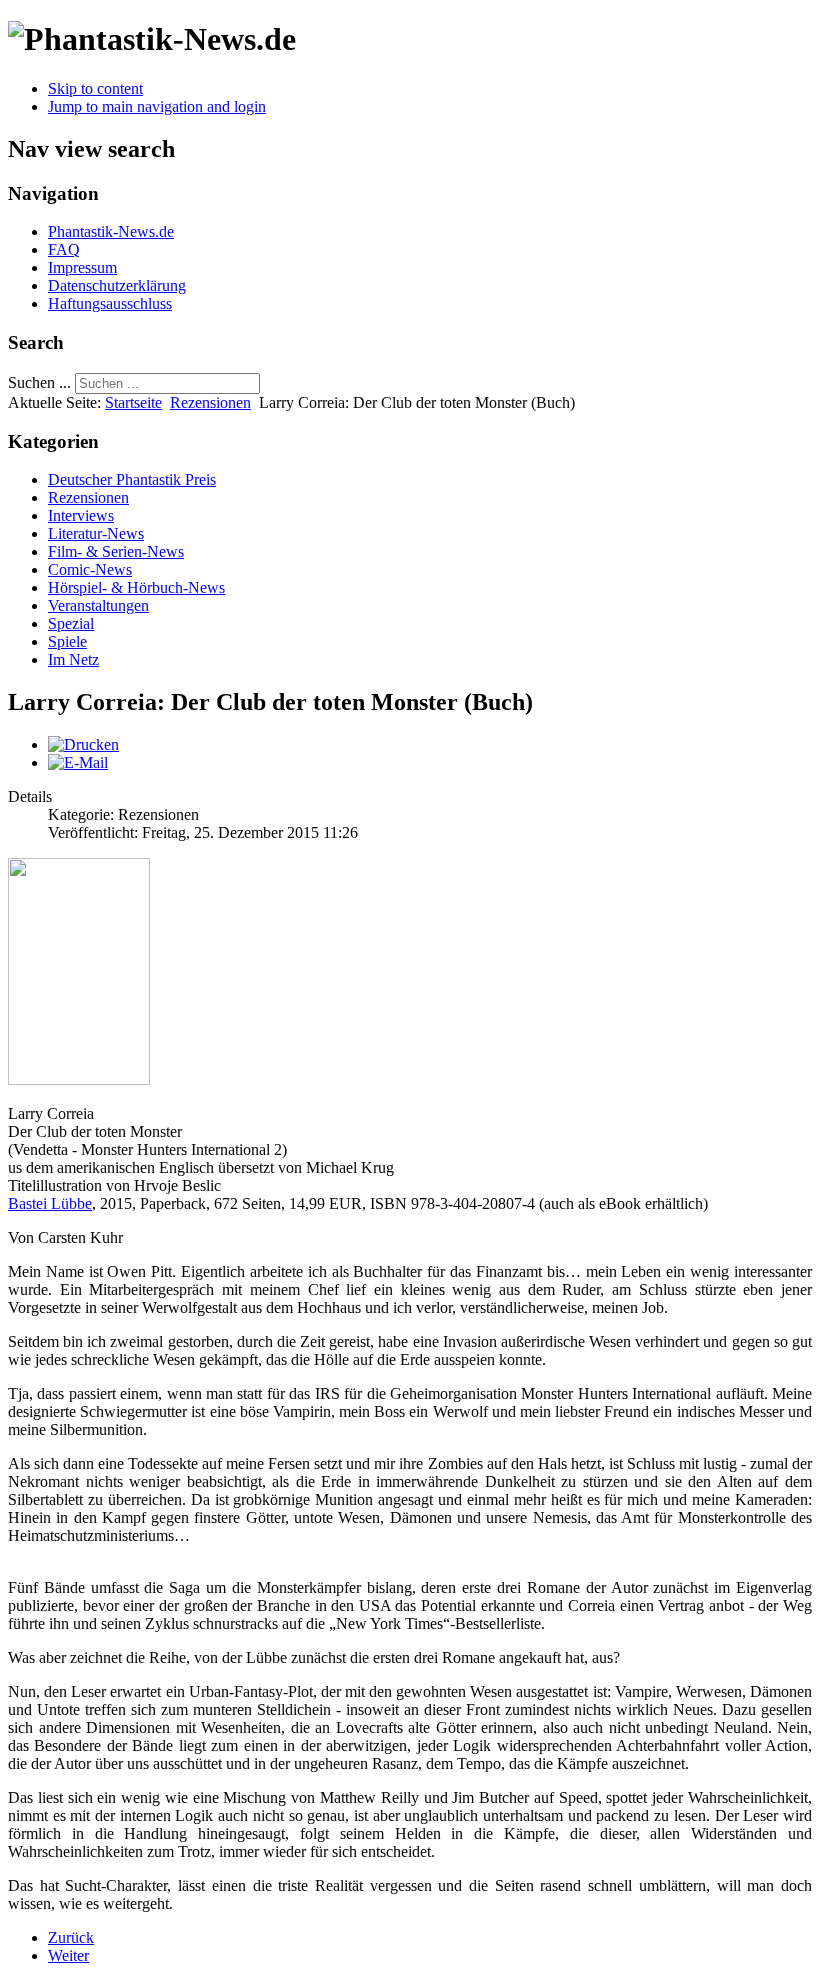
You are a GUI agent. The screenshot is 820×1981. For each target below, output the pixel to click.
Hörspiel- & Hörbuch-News (136, 587)
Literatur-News (96, 533)
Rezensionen (210, 402)
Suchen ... (39, 382)
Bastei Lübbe (50, 1203)
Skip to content (95, 88)
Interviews (81, 515)
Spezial (71, 623)
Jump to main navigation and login (157, 106)
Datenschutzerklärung (117, 285)
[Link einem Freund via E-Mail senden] (78, 762)
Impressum (82, 267)
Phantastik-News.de (111, 231)
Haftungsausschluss (110, 303)
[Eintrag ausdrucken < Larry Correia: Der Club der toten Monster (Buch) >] (83, 744)
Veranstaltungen (98, 605)
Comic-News (90, 569)
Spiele (67, 641)
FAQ (64, 249)
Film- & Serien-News (116, 551)
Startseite (133, 402)
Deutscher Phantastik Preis (132, 479)
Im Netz (73, 659)
